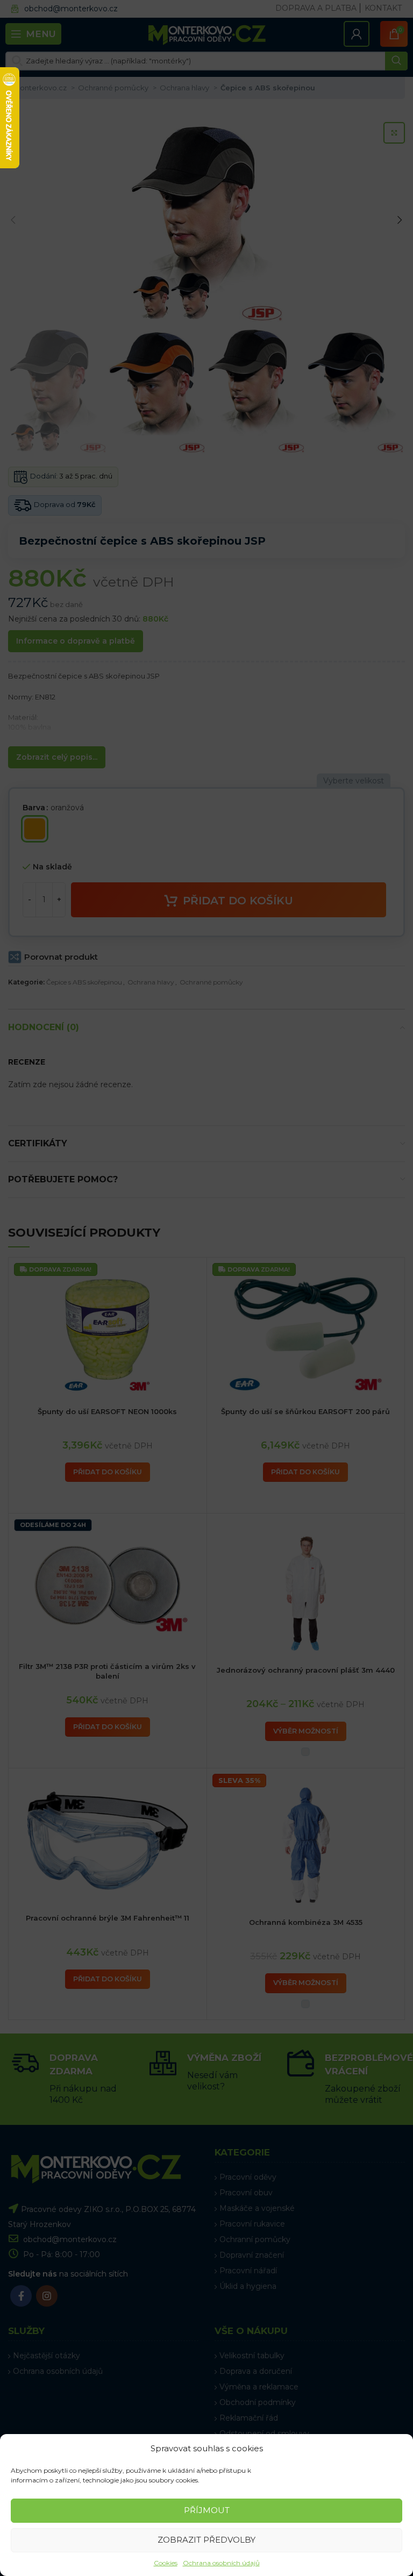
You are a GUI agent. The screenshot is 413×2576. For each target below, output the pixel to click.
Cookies (166, 2563)
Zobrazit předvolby (206, 2540)
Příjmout (207, 2510)
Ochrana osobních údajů (221, 2563)
